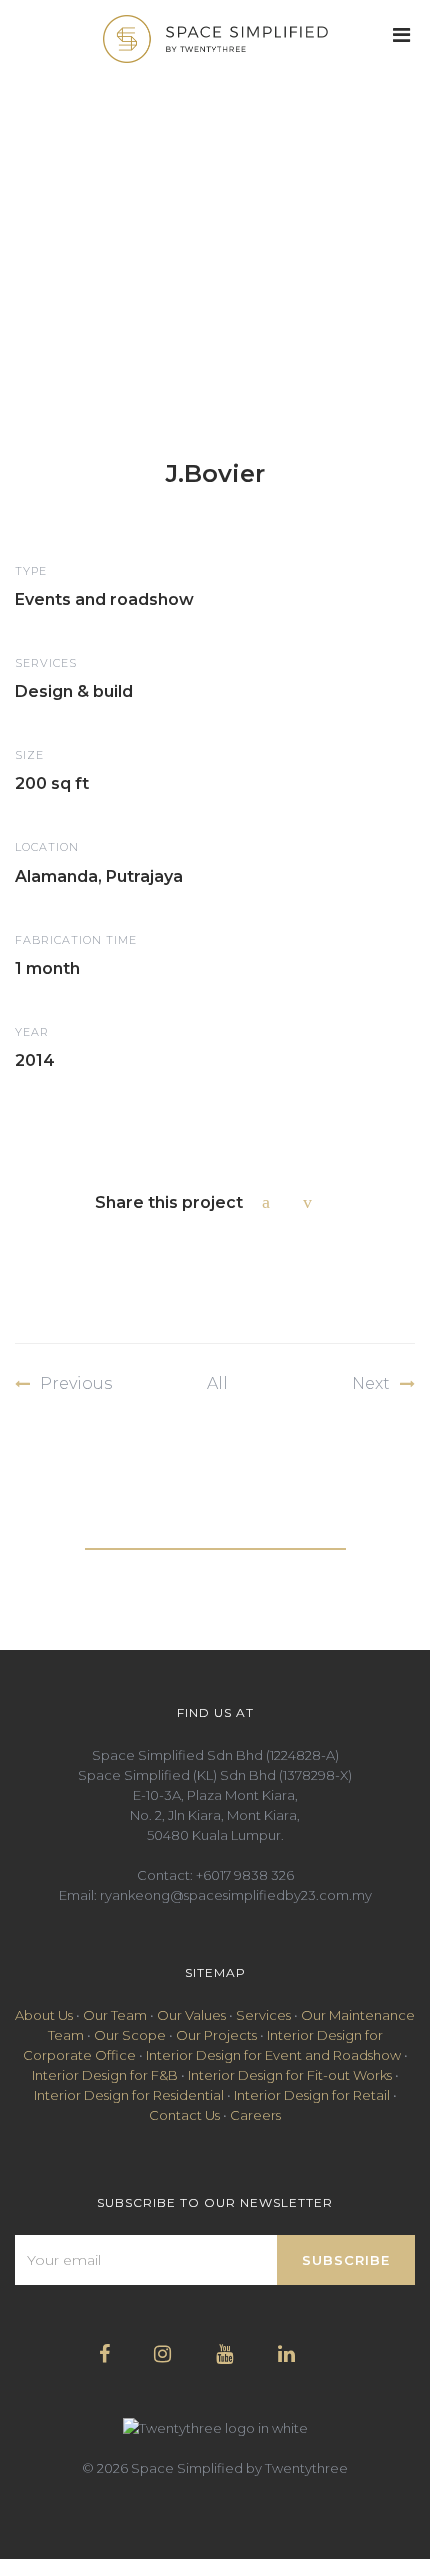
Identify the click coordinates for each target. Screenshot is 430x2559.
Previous (76, 1383)
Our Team (115, 2015)
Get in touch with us (215, 1534)
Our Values (191, 2015)
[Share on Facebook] (271, 1202)
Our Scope (130, 2035)
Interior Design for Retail (312, 2095)
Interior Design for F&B (105, 2075)
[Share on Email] (312, 1202)
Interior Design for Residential (129, 2095)
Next (371, 1383)
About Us (44, 2015)
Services (263, 2015)
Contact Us (184, 2115)
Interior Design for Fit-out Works (290, 2075)
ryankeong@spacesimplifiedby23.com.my (236, 1895)
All (217, 1383)
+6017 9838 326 (245, 1875)
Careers (255, 2115)
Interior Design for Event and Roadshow (273, 2055)
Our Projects (216, 2035)
